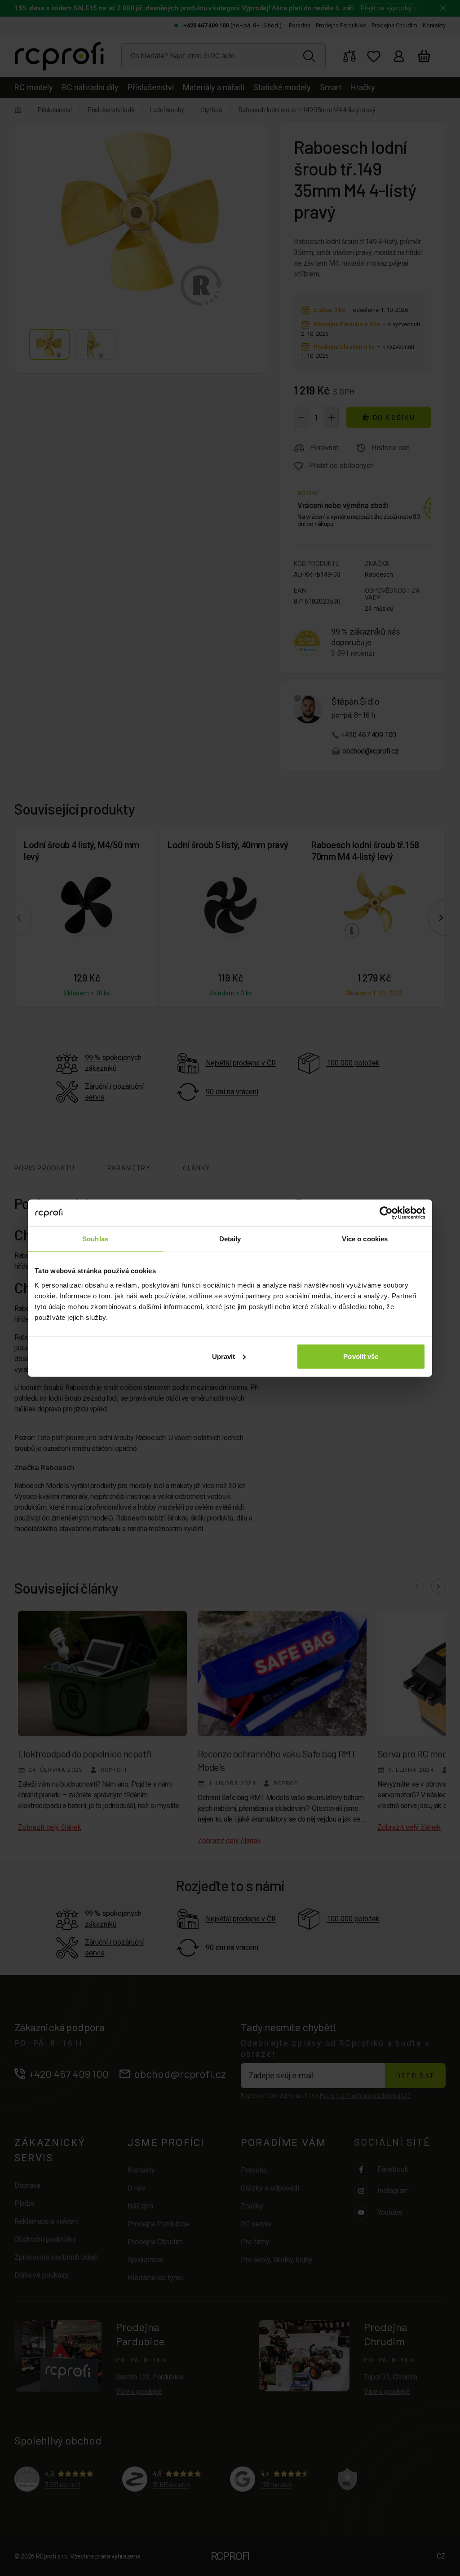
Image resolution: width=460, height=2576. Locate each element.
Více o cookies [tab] (365, 1239)
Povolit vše (361, 1356)
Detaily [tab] (230, 1239)
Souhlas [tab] (95, 1239)
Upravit (224, 1356)
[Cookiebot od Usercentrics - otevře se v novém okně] (386, 1213)
